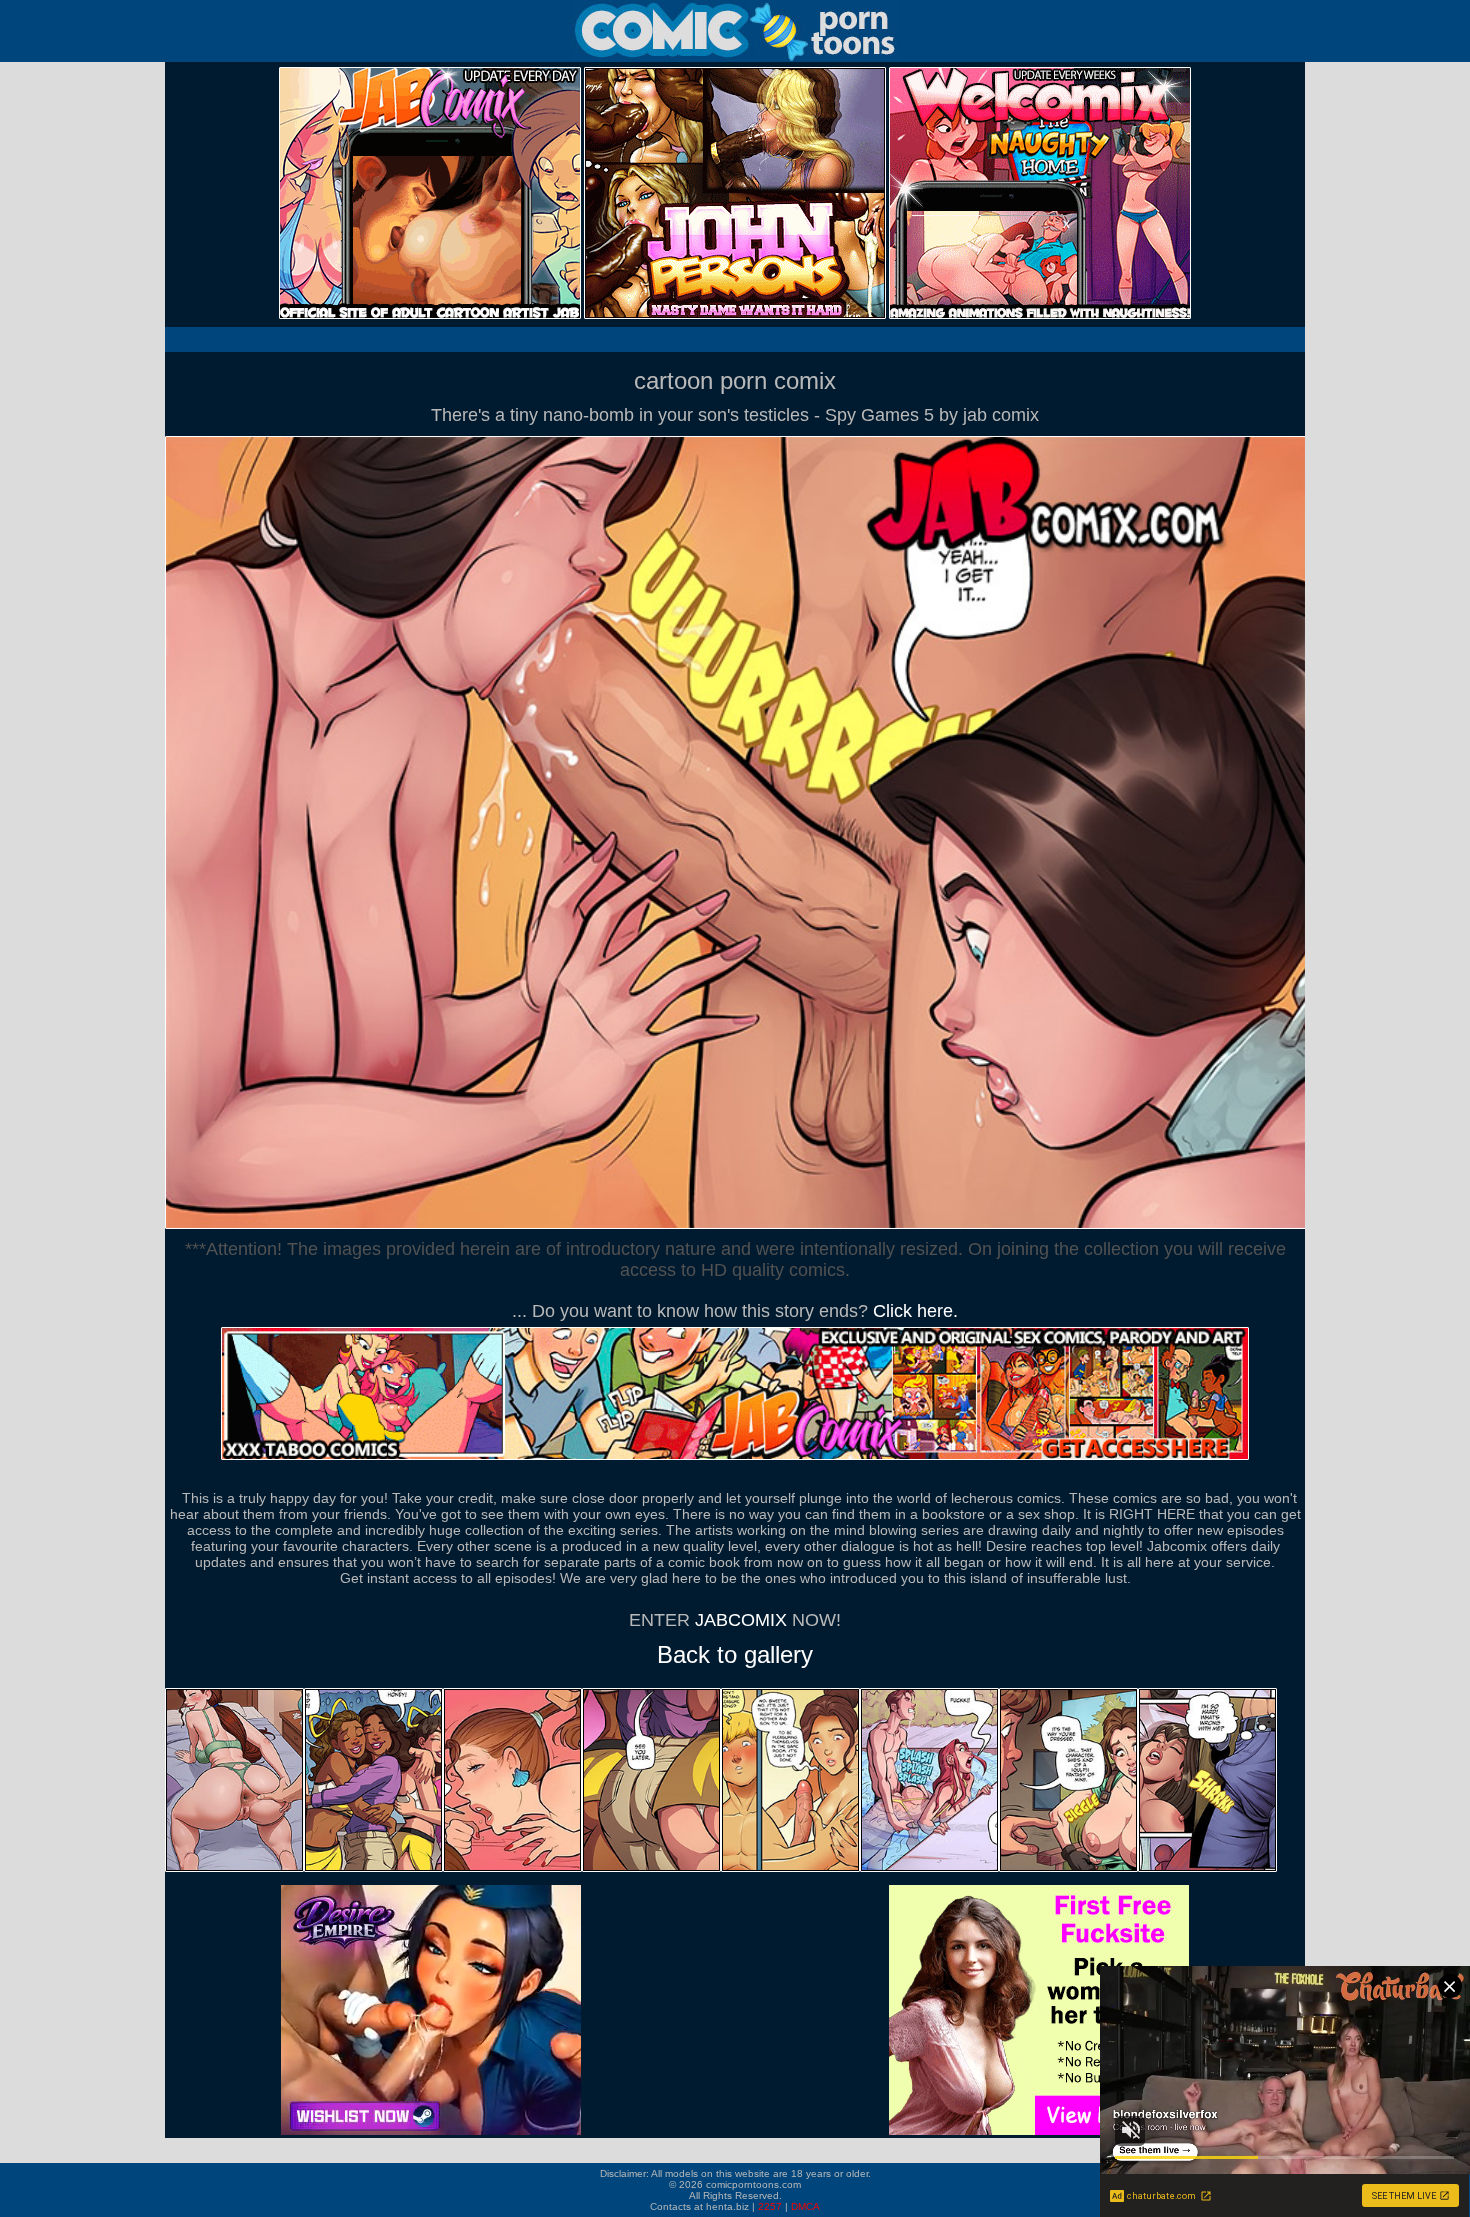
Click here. (915, 1311)
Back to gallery (735, 1654)
